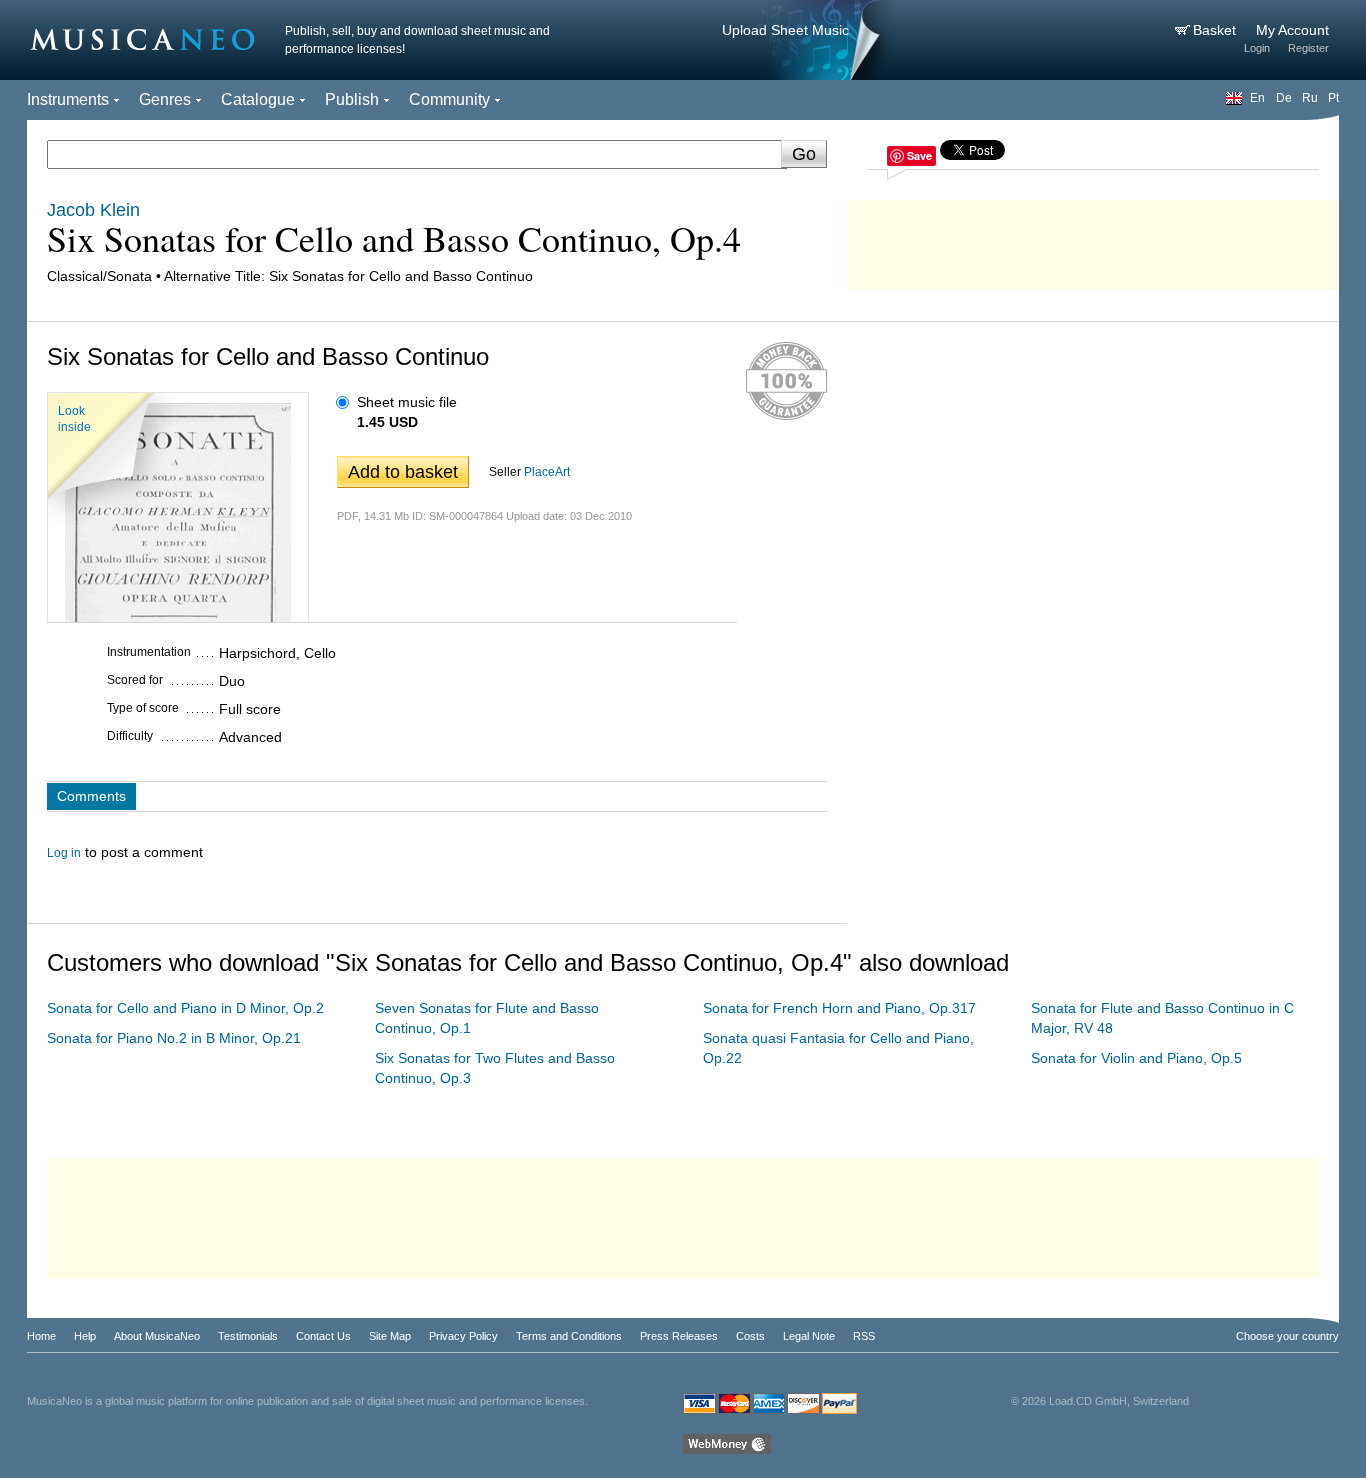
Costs (750, 1336)
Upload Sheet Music (785, 30)
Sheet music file (407, 402)
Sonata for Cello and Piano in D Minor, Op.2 (185, 1008)
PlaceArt (547, 472)
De (1284, 98)
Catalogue (258, 99)
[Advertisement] (1093, 240)
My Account (1292, 30)
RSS (864, 1336)
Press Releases (679, 1336)
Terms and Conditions (569, 1336)
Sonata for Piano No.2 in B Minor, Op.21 (174, 1038)
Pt (1333, 98)
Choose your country (1287, 1336)
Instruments (68, 99)
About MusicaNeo (157, 1336)
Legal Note (809, 1336)
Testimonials (248, 1336)
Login (1257, 48)
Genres (165, 99)
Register (1308, 48)
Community (449, 99)
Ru (1310, 98)
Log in (64, 853)
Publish (352, 99)
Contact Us (323, 1336)
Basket (1216, 30)
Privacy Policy (463, 1336)
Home (41, 1336)
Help (85, 1336)
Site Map (390, 1336)
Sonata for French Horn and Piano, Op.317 (839, 1008)
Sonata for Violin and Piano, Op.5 (1136, 1058)
